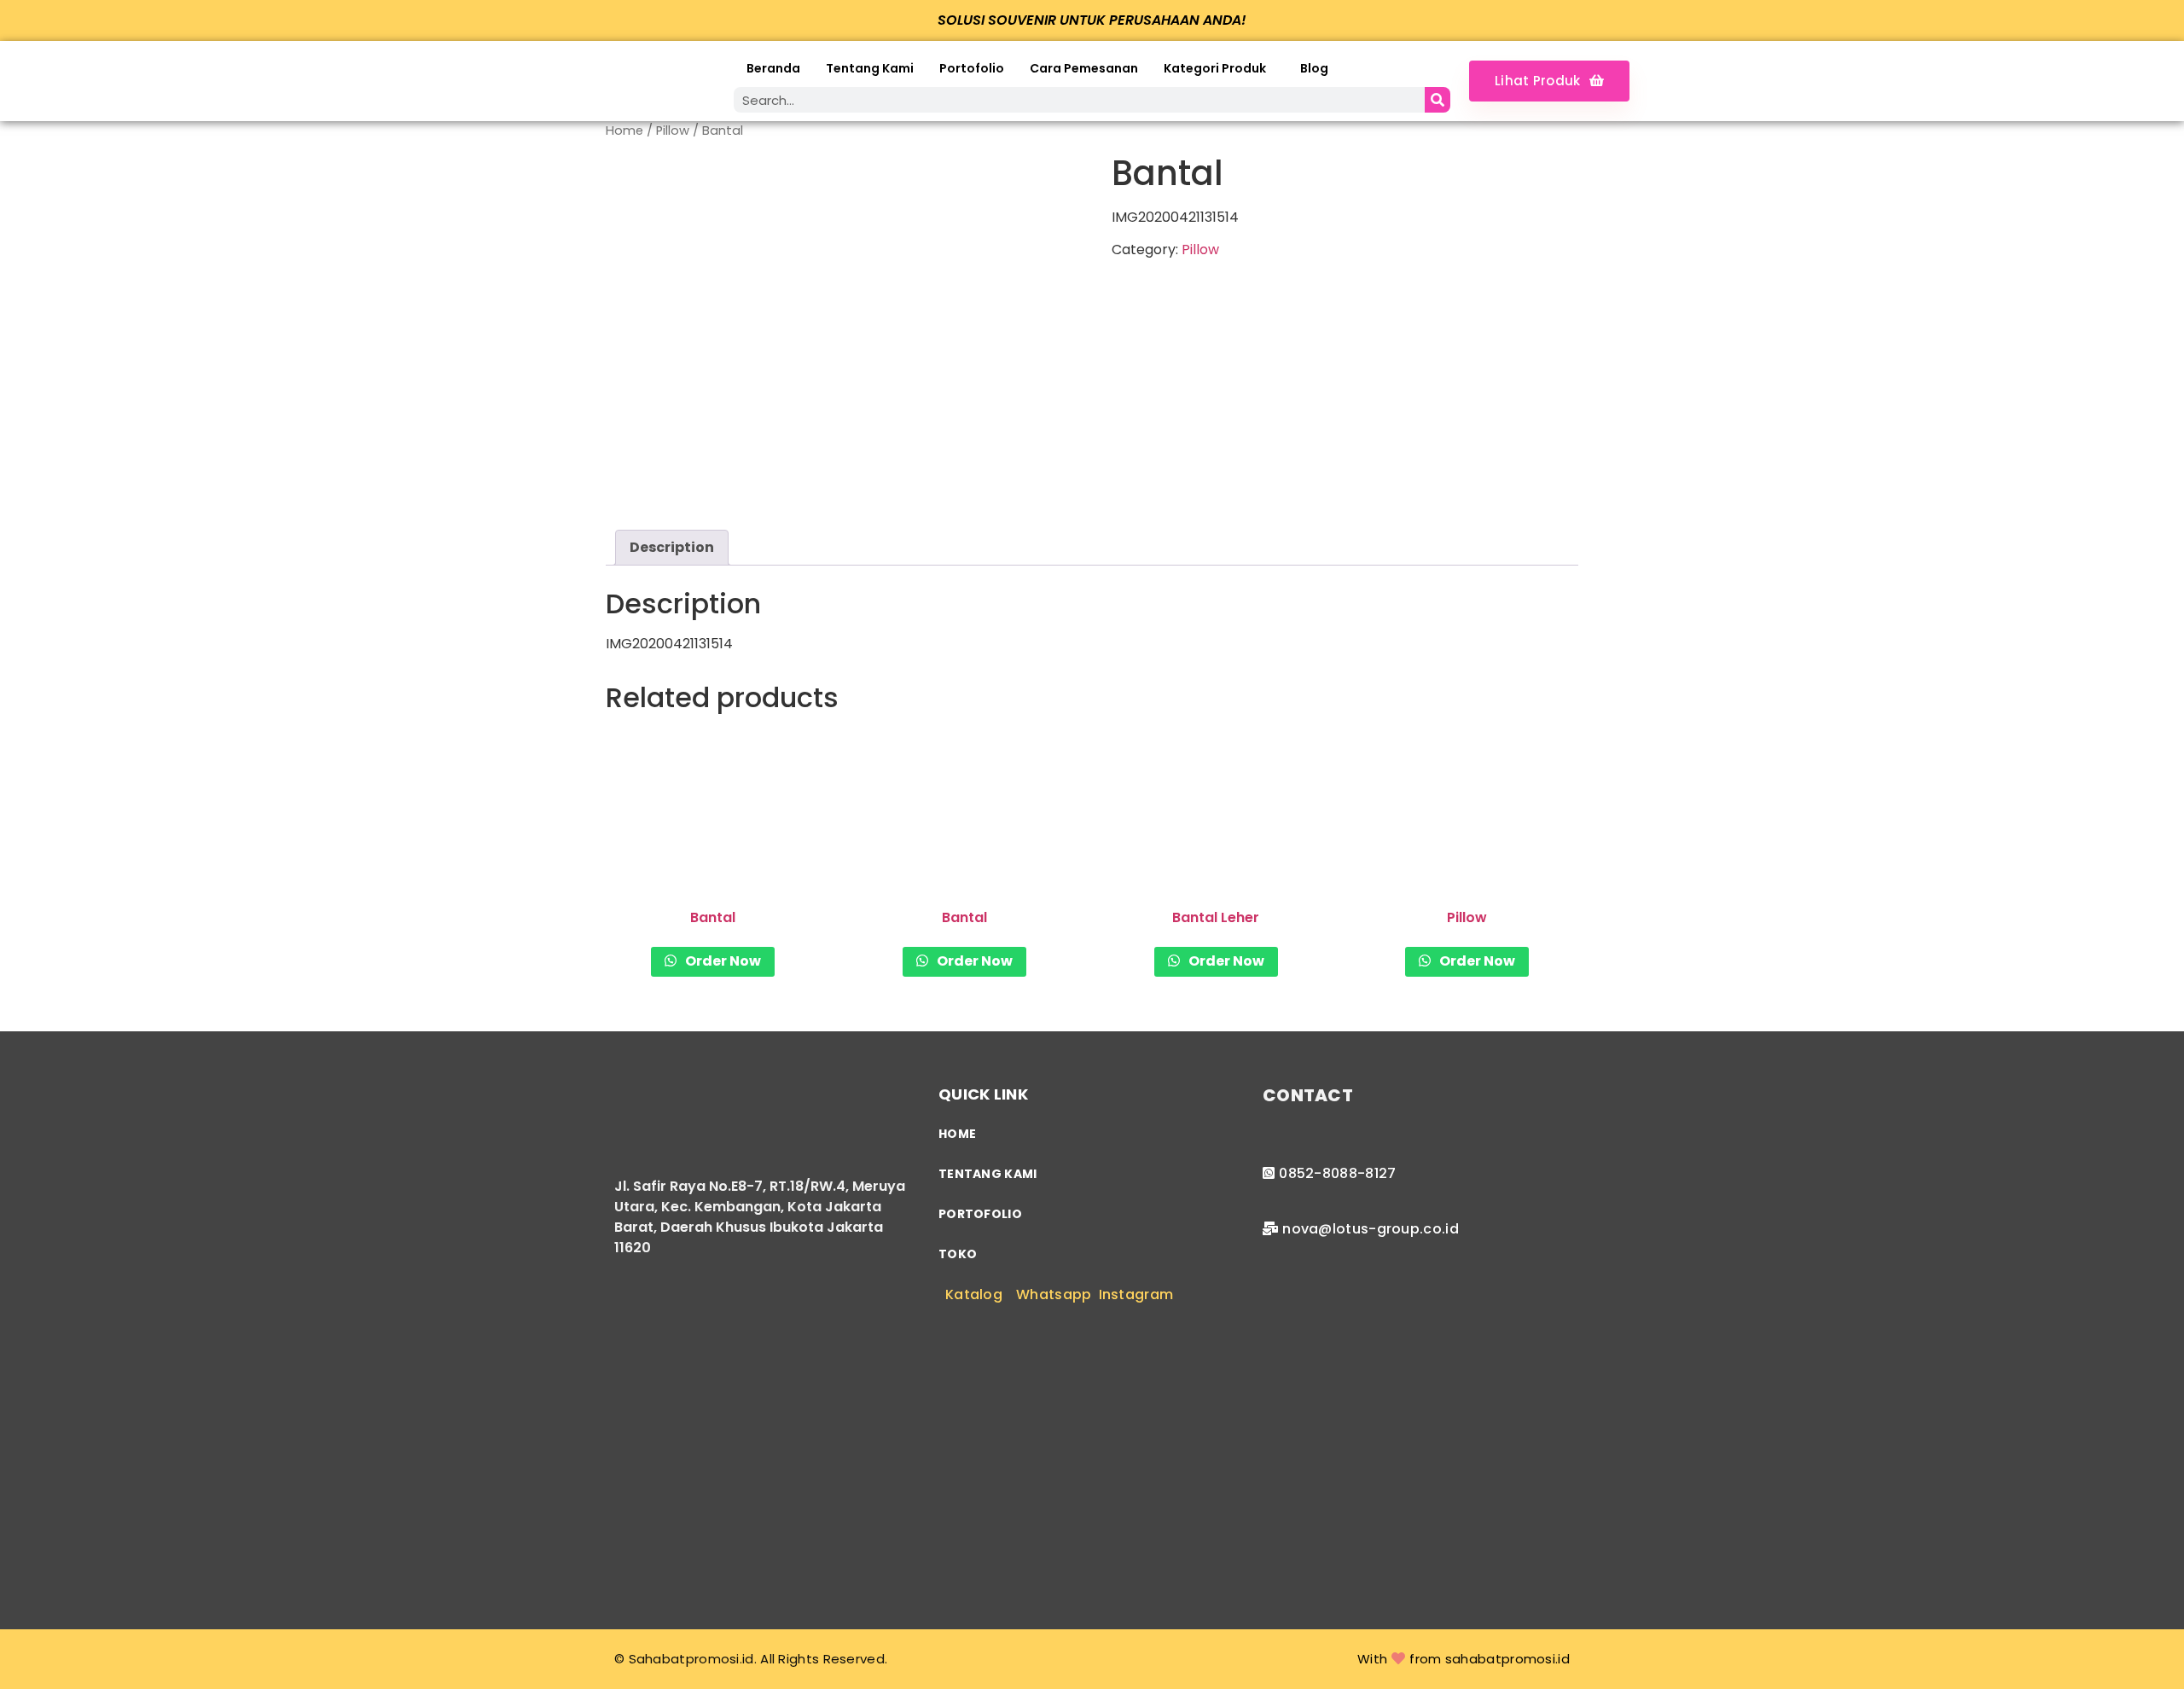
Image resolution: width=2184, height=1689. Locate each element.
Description (672, 547)
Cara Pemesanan (1084, 68)
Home (624, 131)
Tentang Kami (870, 68)
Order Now (722, 961)
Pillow (673, 131)
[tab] (672, 548)
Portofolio (972, 68)
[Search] (1438, 100)
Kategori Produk (1215, 68)
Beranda (773, 68)
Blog (1314, 68)
